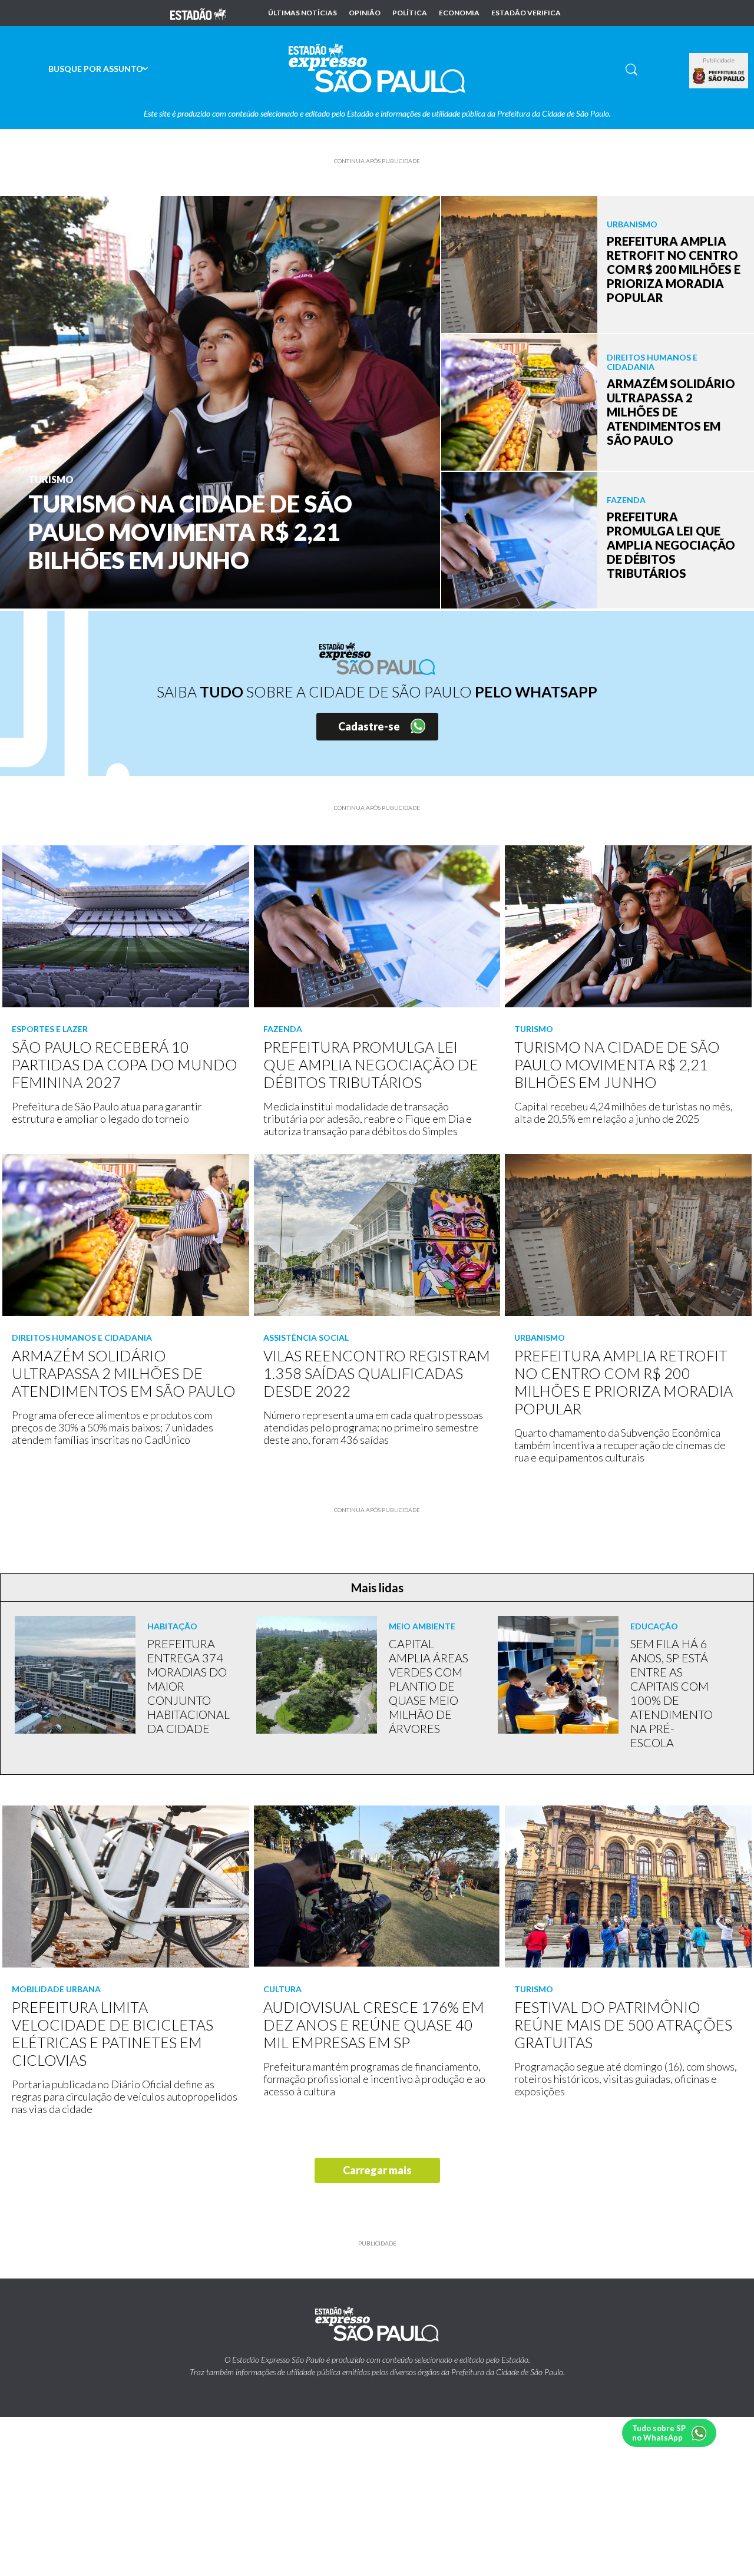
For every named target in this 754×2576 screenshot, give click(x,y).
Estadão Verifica (526, 13)
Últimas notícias (302, 13)
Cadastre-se (369, 726)
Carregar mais (377, 2170)
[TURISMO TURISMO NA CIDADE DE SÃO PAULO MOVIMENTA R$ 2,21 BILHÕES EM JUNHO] (220, 401)
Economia (459, 13)
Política (410, 13)
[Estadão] (198, 13)
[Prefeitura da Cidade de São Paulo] (719, 76)
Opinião (365, 13)
